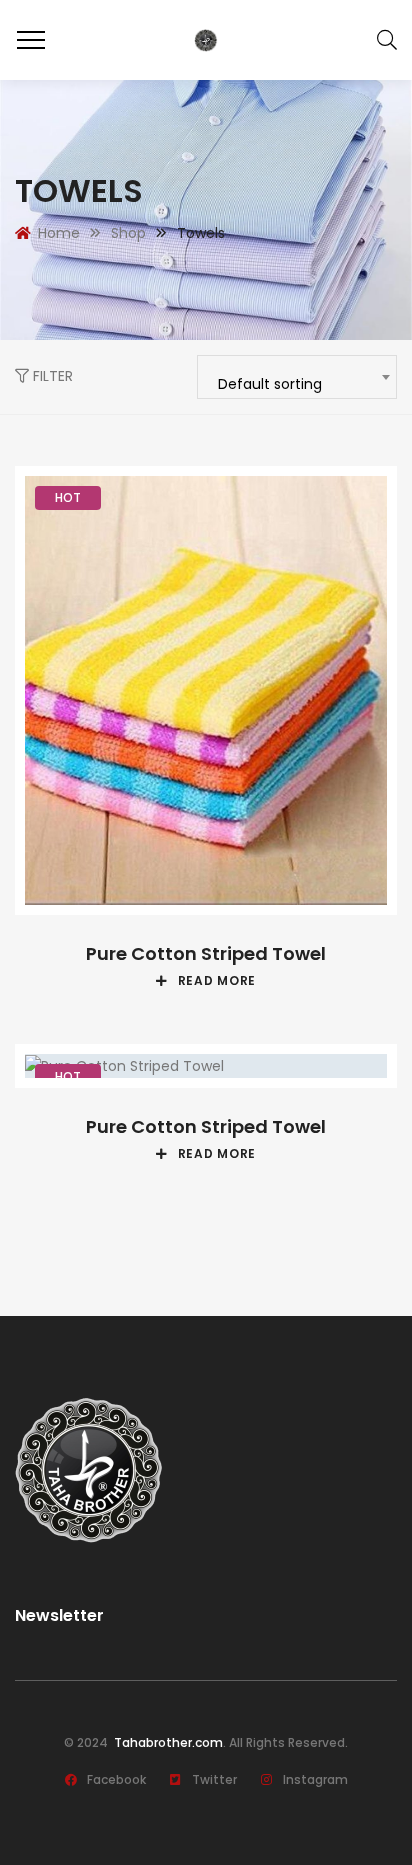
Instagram (315, 1779)
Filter (51, 376)
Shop (128, 233)
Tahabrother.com (167, 1742)
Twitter (214, 1779)
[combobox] (297, 377)
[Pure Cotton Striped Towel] (206, 690)
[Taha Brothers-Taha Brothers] (206, 40)
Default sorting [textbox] (270, 384)
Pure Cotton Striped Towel (206, 953)
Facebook (116, 1779)
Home (59, 233)
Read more (217, 981)
